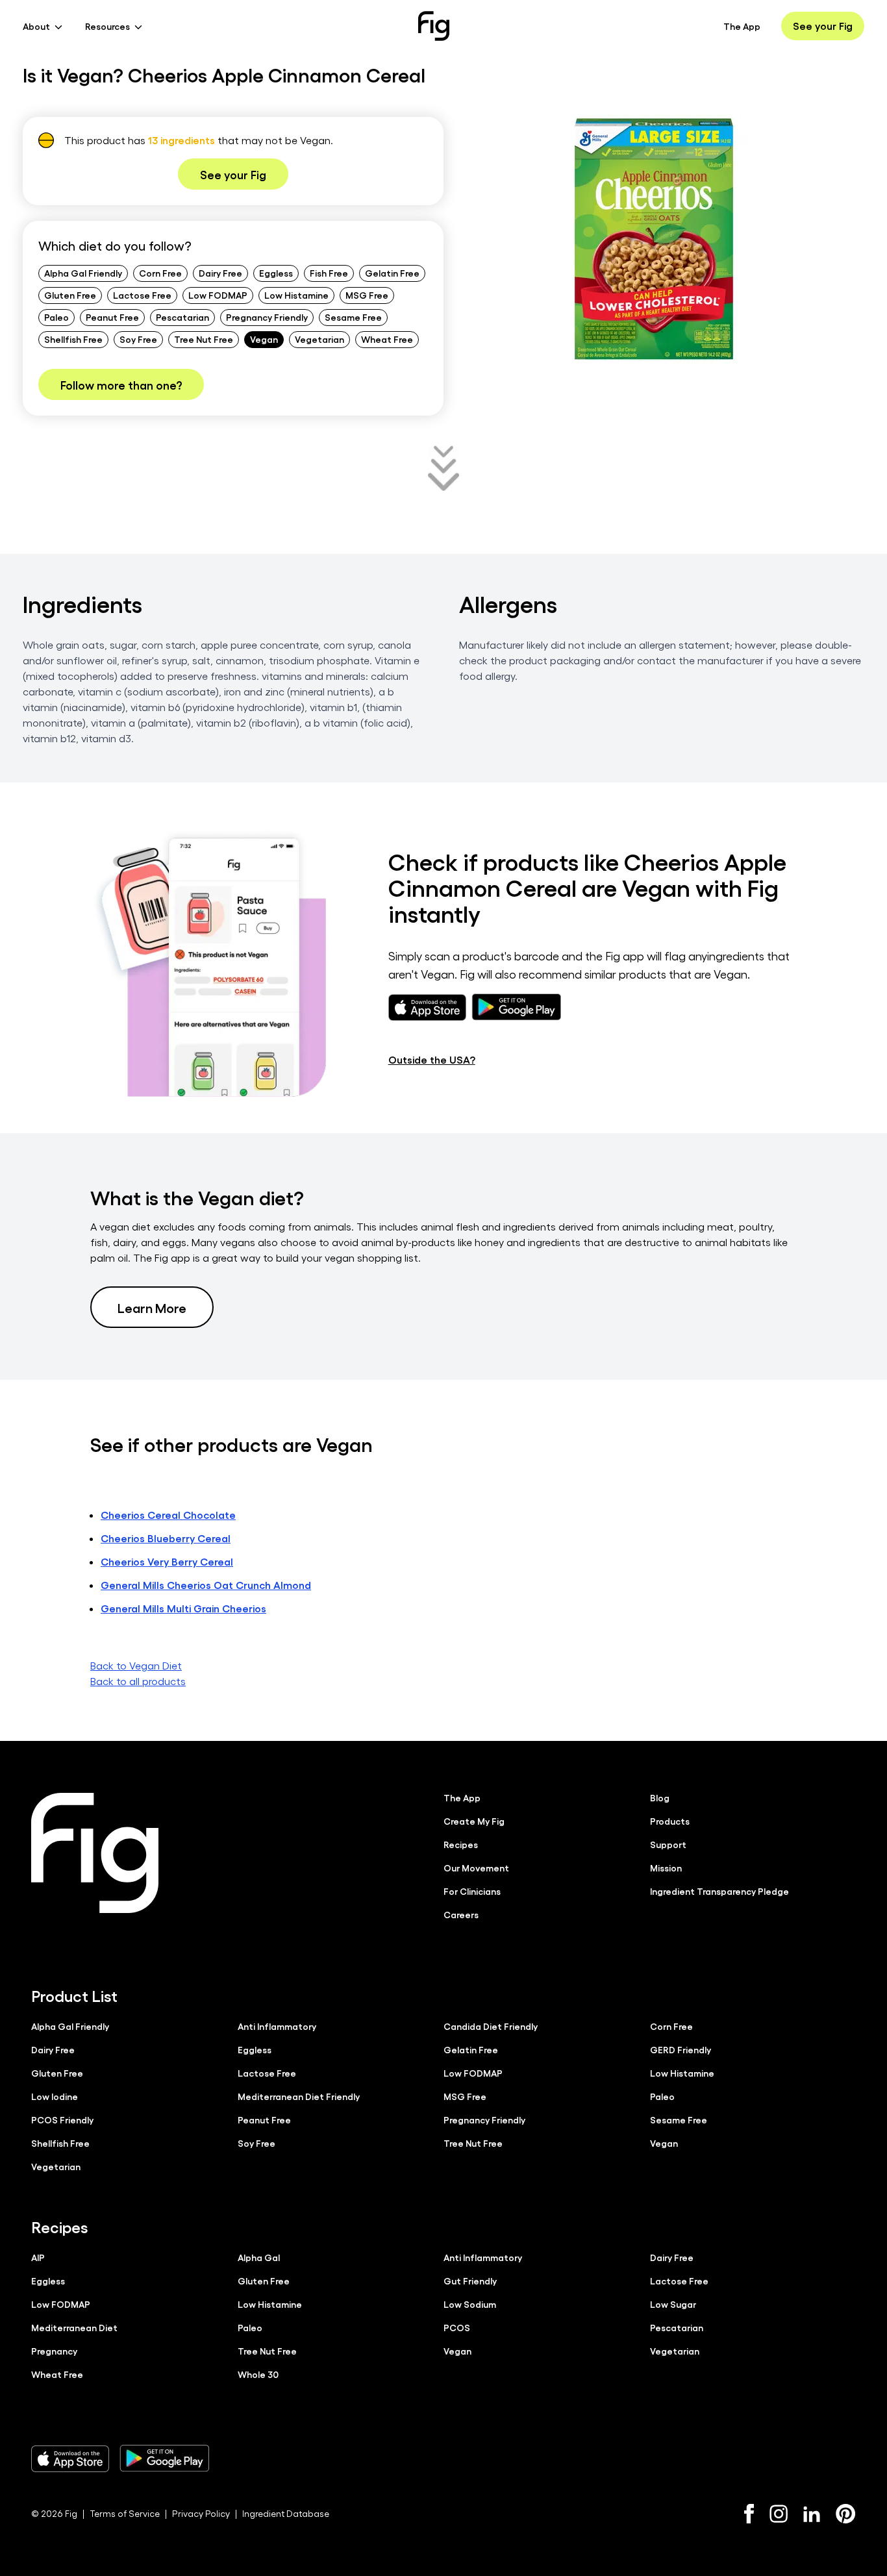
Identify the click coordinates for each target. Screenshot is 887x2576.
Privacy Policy (201, 2513)
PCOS (457, 2327)
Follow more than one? (121, 384)
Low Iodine (55, 2096)
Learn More (152, 1307)
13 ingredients (181, 140)
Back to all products (138, 1681)
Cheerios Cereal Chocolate (168, 1515)
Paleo (56, 317)
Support (668, 1844)
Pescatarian (182, 317)
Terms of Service (125, 2513)
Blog (660, 1797)
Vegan (264, 339)
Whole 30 (258, 2374)
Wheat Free (387, 339)
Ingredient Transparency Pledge (719, 1891)
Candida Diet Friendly (491, 2026)
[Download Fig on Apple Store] (70, 2458)
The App (742, 26)
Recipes (461, 1844)
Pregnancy (54, 2351)
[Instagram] (779, 2514)
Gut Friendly (470, 2281)
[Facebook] (749, 2514)
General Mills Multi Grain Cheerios (183, 1608)
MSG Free (367, 295)
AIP (38, 2257)
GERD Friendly (681, 2049)
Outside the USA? (432, 1059)
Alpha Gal (259, 2257)
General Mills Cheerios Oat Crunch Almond (206, 1585)
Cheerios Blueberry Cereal (166, 1538)
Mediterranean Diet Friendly (299, 2096)
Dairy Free (220, 273)
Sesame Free (353, 317)
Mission (666, 1868)
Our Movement (476, 1868)
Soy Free (138, 339)
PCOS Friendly (62, 2120)
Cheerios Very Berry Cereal (167, 1561)
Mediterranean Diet (74, 2327)
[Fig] (434, 26)
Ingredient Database (286, 2513)
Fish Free (329, 273)
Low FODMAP (218, 295)
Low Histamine (296, 295)
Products (670, 1821)
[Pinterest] (846, 2514)
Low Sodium (470, 2304)
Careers (461, 1914)
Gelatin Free (392, 273)
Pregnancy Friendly (267, 317)
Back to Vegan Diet (136, 1665)
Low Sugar (673, 2304)
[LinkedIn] (812, 2514)
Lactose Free (142, 295)
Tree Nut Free (204, 339)
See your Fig (823, 26)
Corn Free (160, 273)
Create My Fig (474, 1821)
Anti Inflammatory (277, 2026)
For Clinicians (472, 1891)
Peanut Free (112, 317)
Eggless (276, 273)
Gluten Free (70, 295)
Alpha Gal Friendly (83, 273)
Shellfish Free (73, 339)
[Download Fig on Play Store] (164, 2458)
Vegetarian (319, 339)
